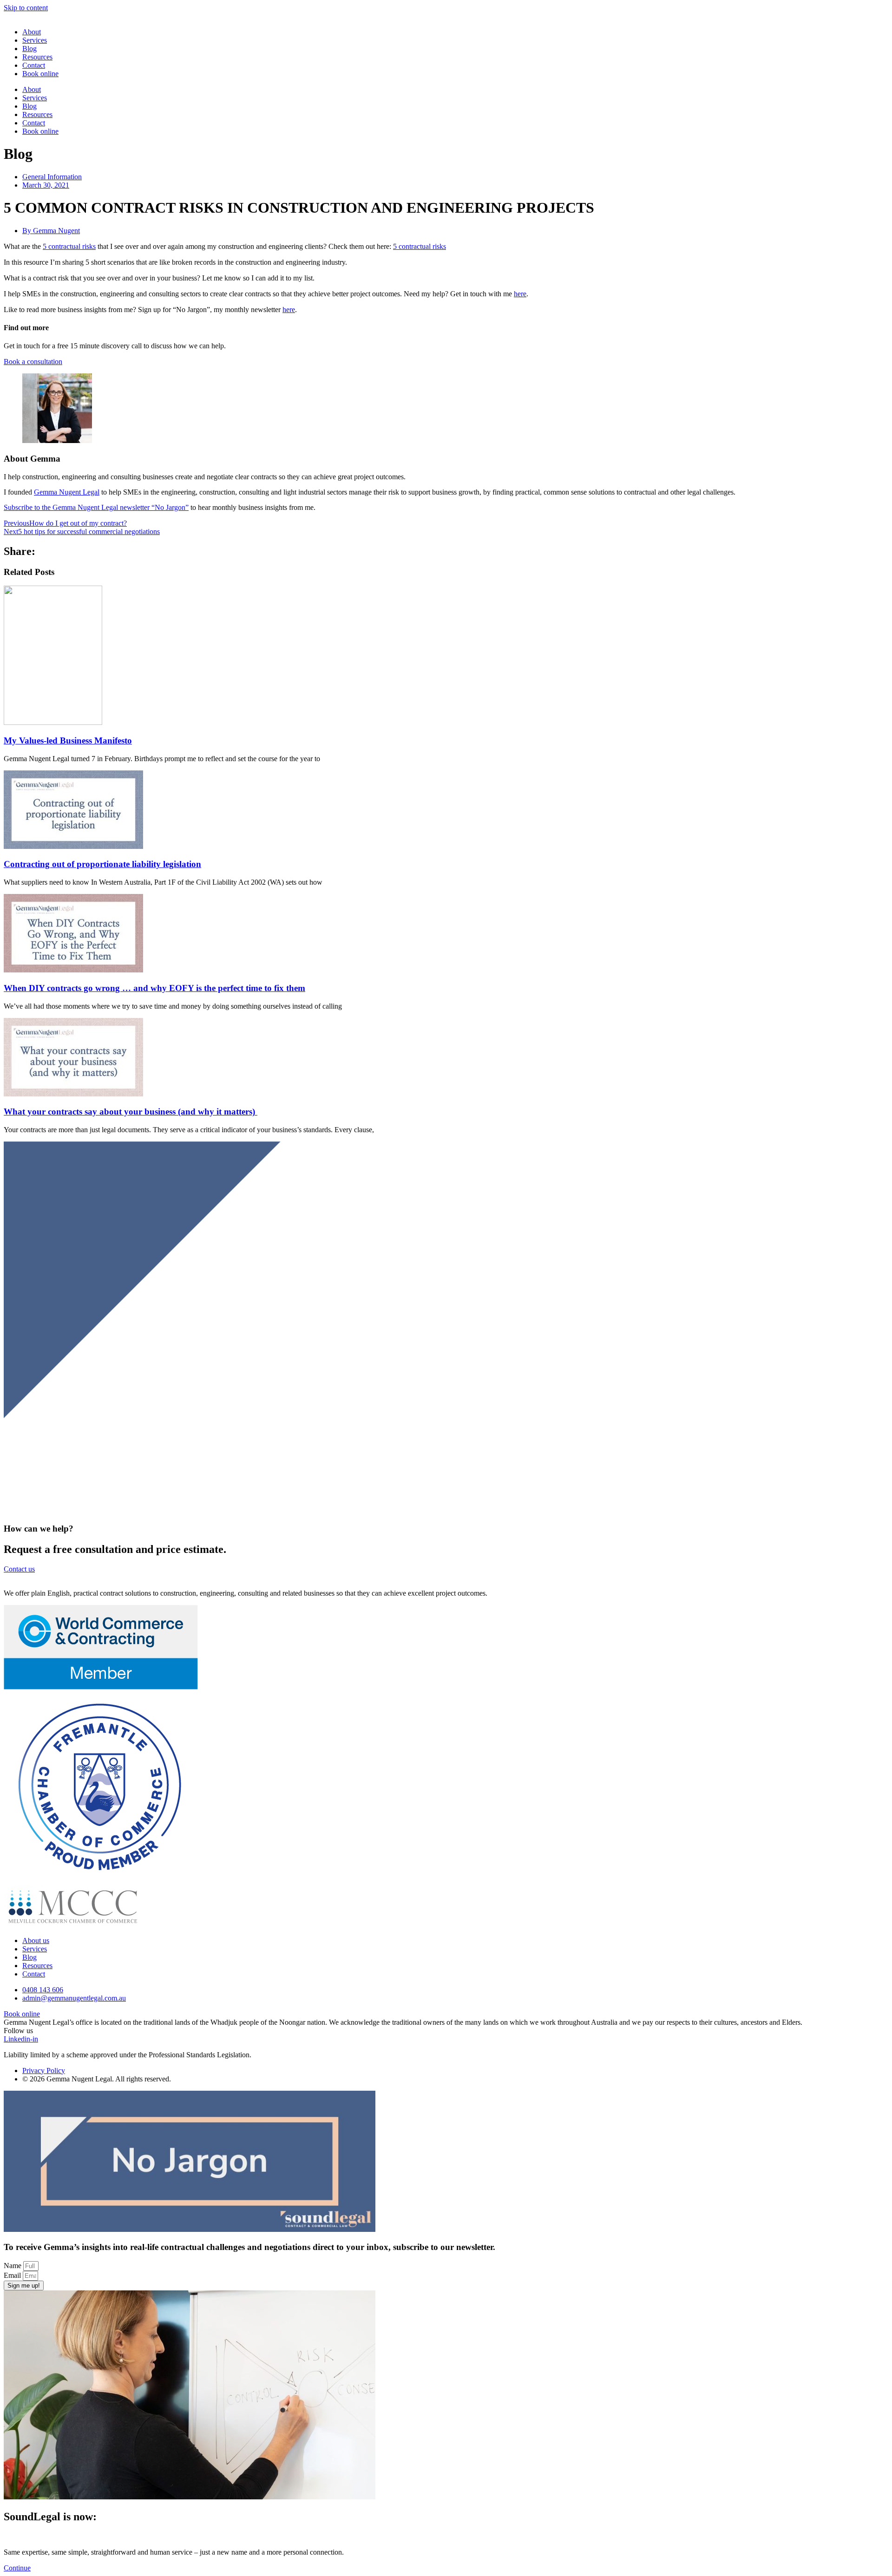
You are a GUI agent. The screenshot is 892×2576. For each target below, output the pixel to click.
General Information (52, 177)
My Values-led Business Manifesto (68, 740)
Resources (37, 57)
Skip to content (26, 8)
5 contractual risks (69, 246)
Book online (40, 74)
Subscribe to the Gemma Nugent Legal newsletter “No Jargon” (96, 507)
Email (13, 2275)
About (32, 32)
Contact (34, 65)
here (520, 294)
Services (35, 40)
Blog (30, 49)
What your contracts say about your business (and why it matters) (131, 1112)
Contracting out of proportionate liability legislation (102, 864)
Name (13, 2266)
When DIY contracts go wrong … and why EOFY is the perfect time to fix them (154, 988)
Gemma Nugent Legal (67, 492)
